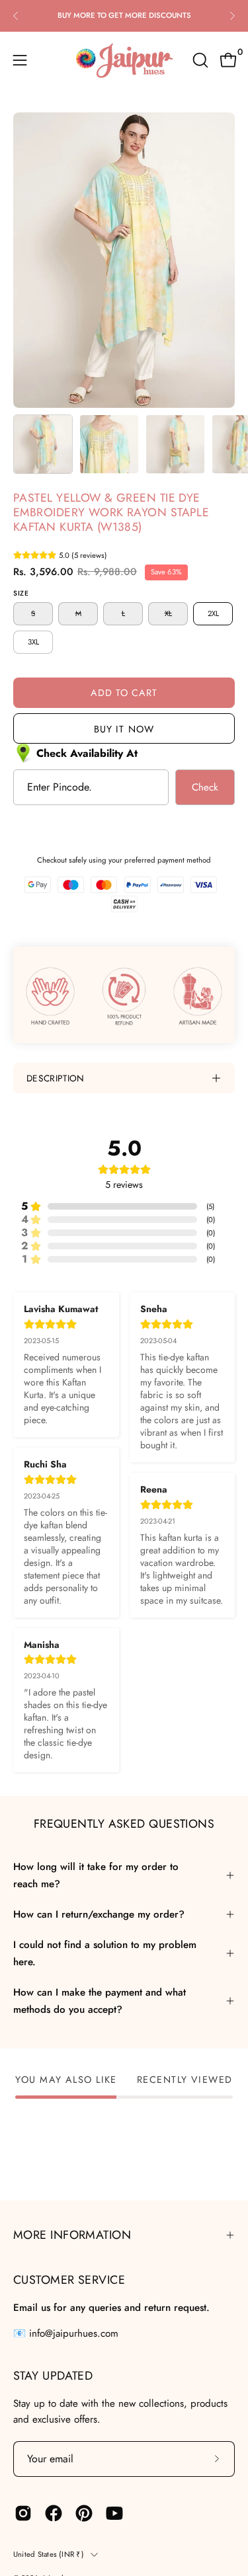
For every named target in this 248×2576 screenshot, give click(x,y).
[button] (199, 60)
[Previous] (16, 16)
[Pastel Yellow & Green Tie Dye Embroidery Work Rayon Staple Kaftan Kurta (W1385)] (43, 444)
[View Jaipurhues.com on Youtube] (114, 2513)
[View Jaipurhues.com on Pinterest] (84, 2513)
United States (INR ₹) (49, 2554)
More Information (72, 2235)
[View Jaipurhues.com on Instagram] (23, 2513)
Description (56, 1078)
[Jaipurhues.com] (124, 60)
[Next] (232, 16)
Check (205, 787)
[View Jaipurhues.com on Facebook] (54, 2513)
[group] (124, 16)
